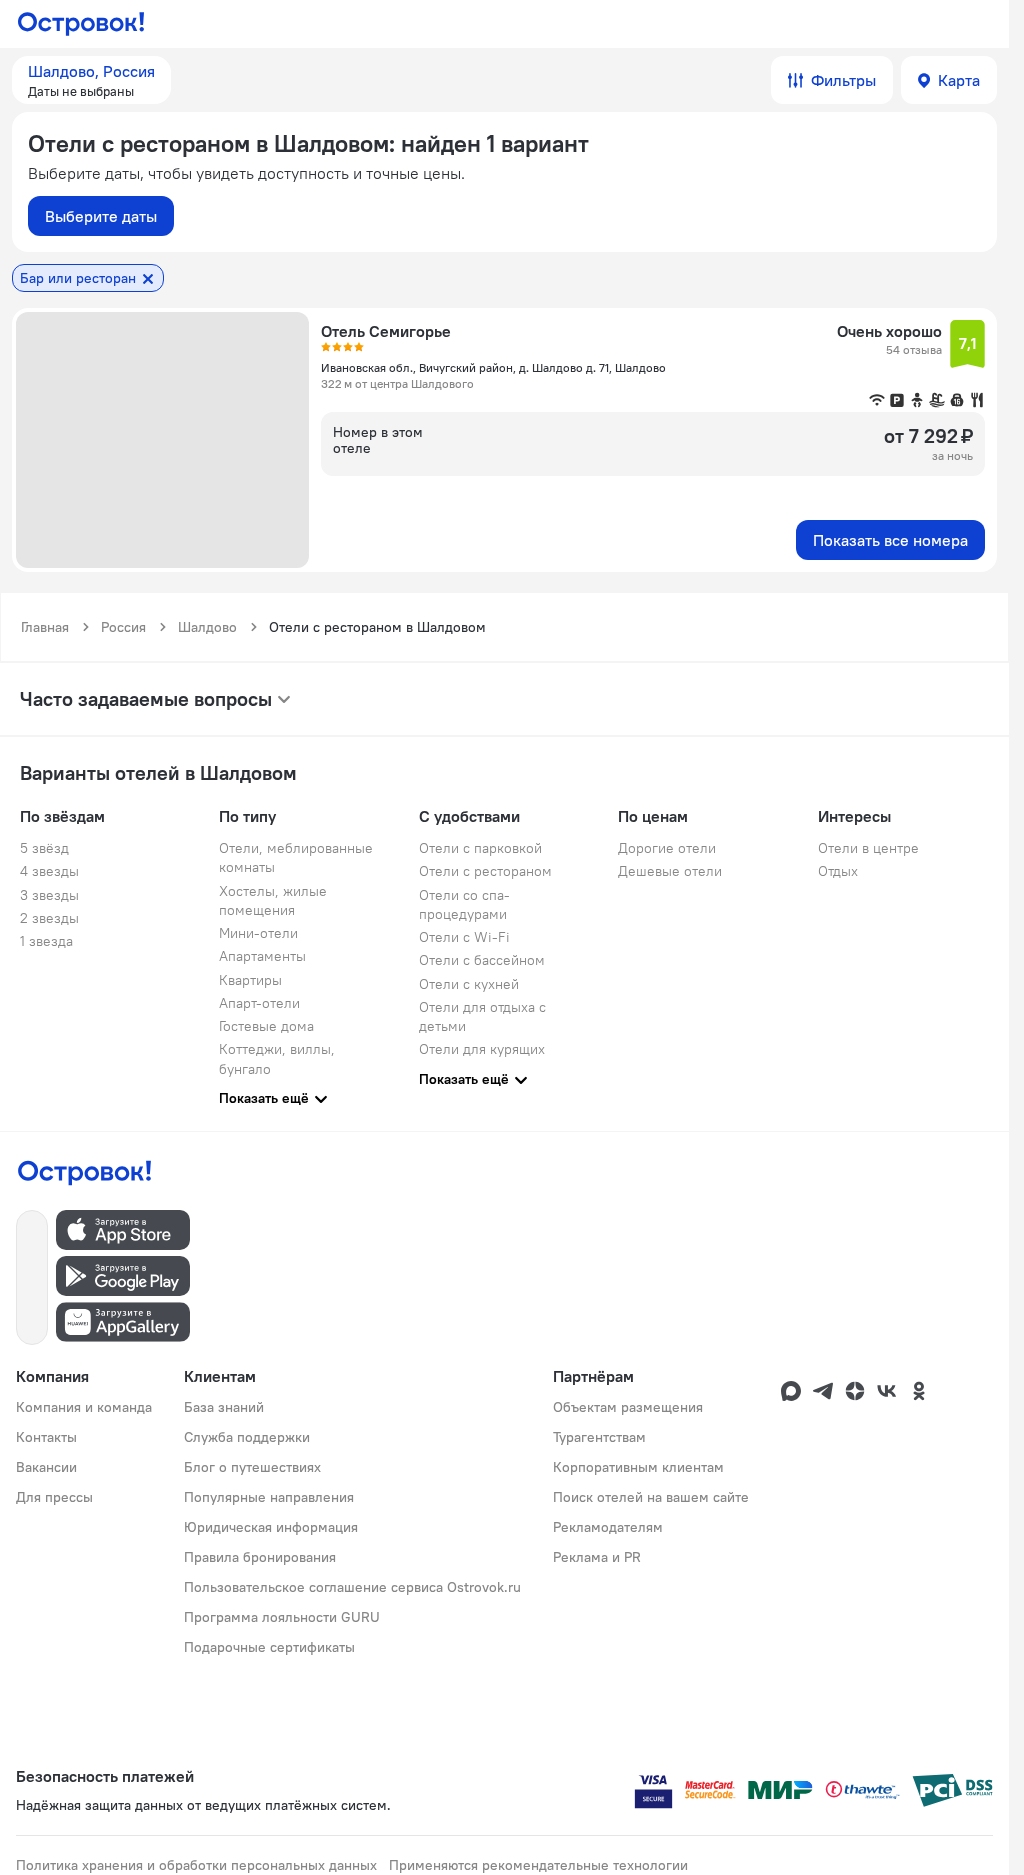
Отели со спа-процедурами (464, 904)
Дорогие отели (667, 848)
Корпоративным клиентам (638, 1467)
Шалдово (207, 627)
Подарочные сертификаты (269, 1647)
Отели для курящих (482, 1049)
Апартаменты (262, 956)
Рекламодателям (608, 1527)
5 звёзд (44, 848)
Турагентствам (599, 1437)
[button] (91, 80)
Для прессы (54, 1497)
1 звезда (46, 941)
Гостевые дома (266, 1026)
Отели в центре (868, 848)
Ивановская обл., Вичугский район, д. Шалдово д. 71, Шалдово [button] (493, 367)
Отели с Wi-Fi (464, 937)
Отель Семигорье (386, 331)
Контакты (46, 1437)
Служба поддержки (247, 1437)
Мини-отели (258, 933)
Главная (45, 627)
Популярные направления (269, 1497)
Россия (123, 627)
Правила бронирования (260, 1557)
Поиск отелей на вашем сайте (651, 1497)
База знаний (224, 1407)
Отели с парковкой (480, 848)
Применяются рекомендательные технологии (538, 1865)
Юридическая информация (271, 1527)
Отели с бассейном (482, 960)
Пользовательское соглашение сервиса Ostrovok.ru (352, 1587)
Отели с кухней (469, 984)
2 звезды (49, 918)
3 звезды (49, 895)
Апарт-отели (259, 1003)
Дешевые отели (670, 871)
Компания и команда (84, 1407)
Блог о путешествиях (252, 1467)
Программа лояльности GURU (282, 1617)
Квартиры (250, 980)
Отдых (838, 871)
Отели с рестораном (485, 871)
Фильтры (843, 80)
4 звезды (49, 871)
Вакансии (46, 1467)
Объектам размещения (628, 1407)
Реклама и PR (597, 1557)
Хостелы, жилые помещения (273, 900)
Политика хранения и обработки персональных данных (196, 1865)
